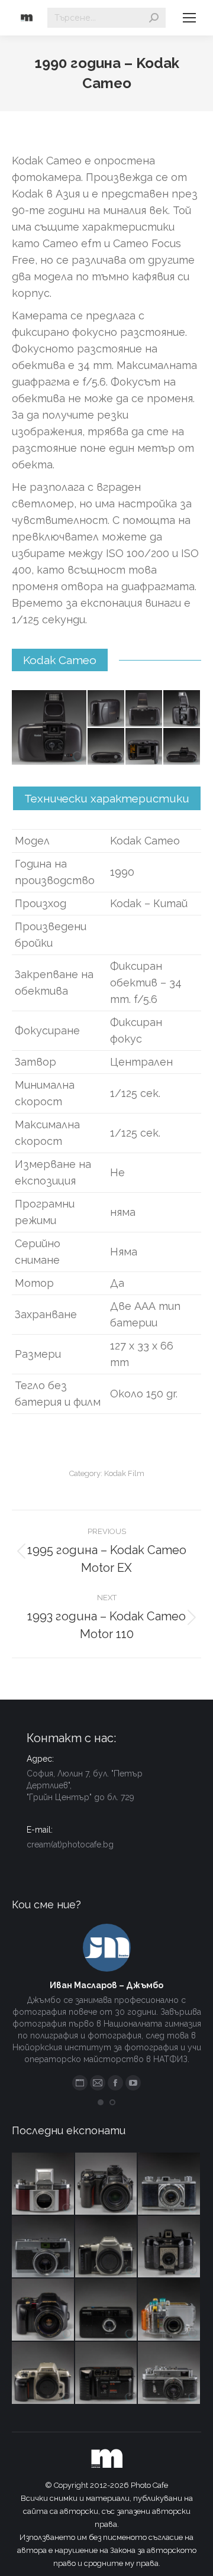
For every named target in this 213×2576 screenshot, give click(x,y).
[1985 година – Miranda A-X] (107, 2373)
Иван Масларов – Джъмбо (106, 1985)
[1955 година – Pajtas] (170, 2247)
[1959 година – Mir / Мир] (170, 2373)
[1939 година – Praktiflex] (43, 2184)
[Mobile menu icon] (189, 18)
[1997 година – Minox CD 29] (107, 2310)
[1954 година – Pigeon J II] (170, 2184)
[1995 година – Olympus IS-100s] (43, 2310)
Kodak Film (124, 1473)
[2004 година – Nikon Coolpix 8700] (107, 2184)
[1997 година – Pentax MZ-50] (107, 2247)
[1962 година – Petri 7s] (43, 2247)
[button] (101, 2102)
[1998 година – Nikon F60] (43, 2373)
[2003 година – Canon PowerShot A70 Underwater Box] (170, 2310)
